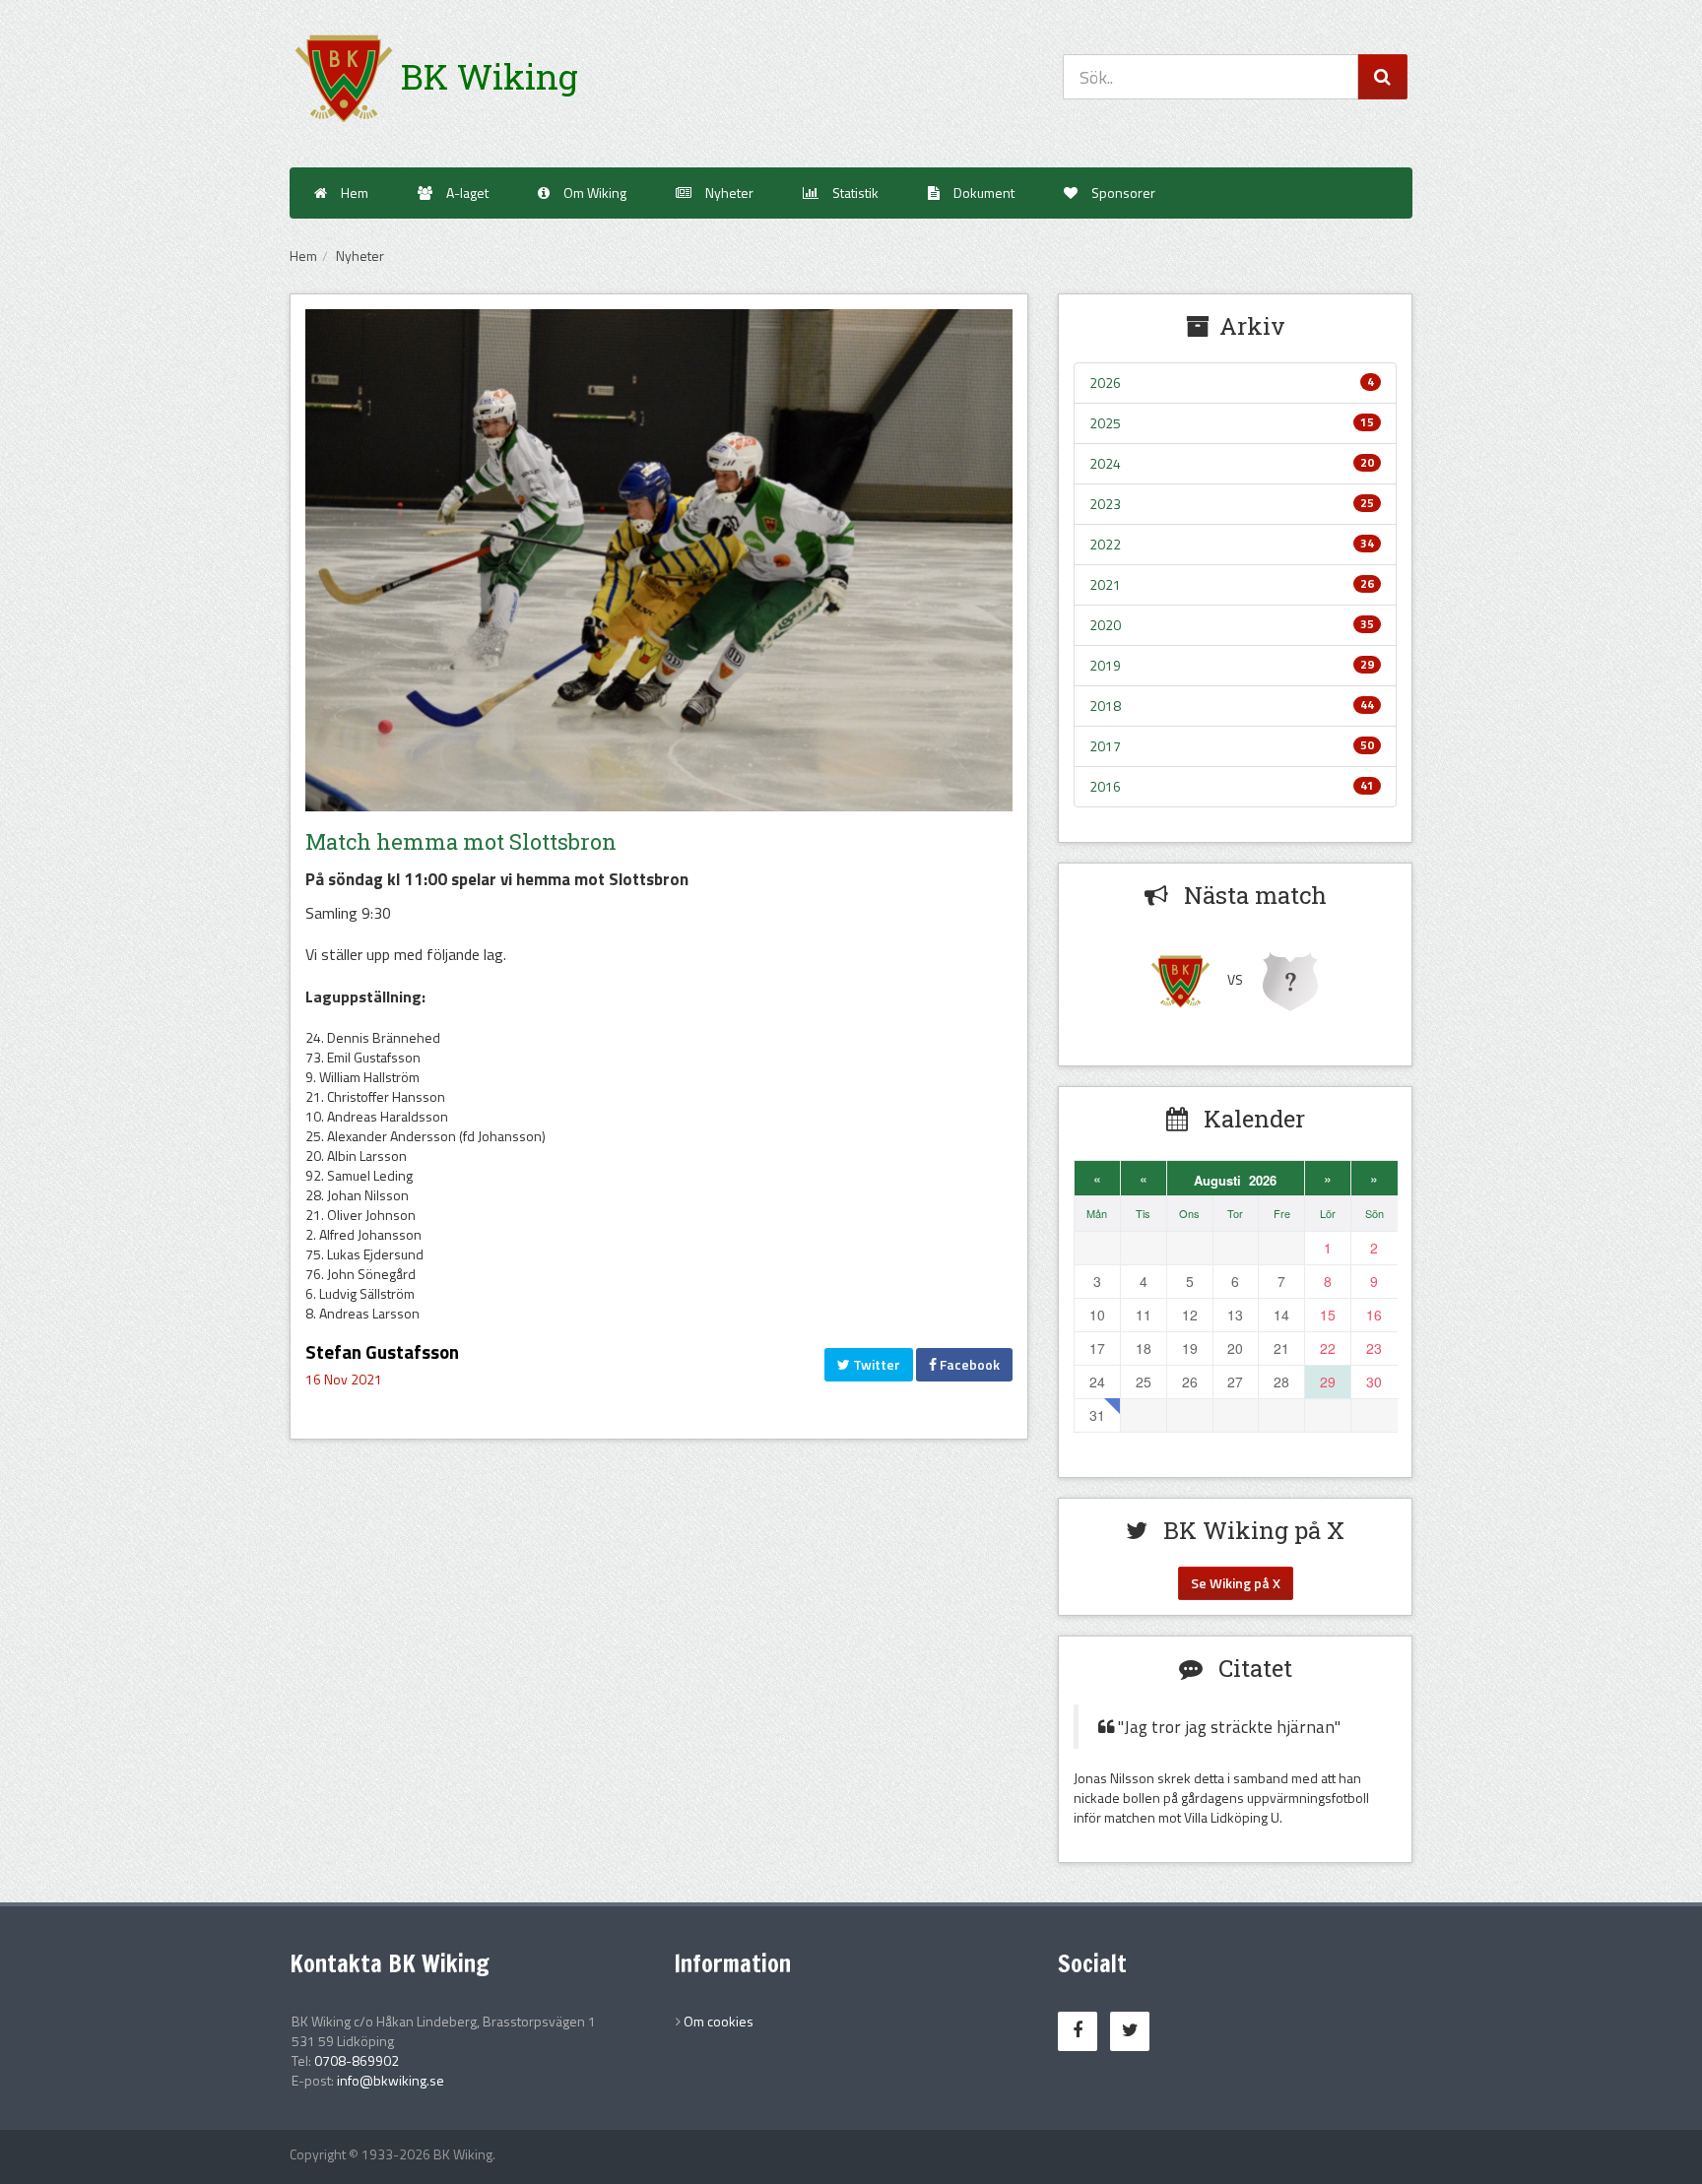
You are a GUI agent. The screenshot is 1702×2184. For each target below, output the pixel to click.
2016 (1232, 786)
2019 (1232, 665)
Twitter (875, 1364)
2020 (1232, 625)
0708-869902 (357, 2060)
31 (1097, 1415)
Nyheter (728, 193)
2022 (1232, 544)
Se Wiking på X (1236, 1583)
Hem (353, 193)
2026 (1232, 383)
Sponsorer (1122, 193)
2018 (1232, 706)
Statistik (854, 193)
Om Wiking (593, 193)
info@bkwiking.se (391, 2080)
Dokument (982, 193)
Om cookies (719, 2021)
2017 (1232, 746)
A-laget (466, 193)
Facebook (968, 1364)
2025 (1232, 423)
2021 (1232, 584)
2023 (1232, 504)
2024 (1232, 463)
